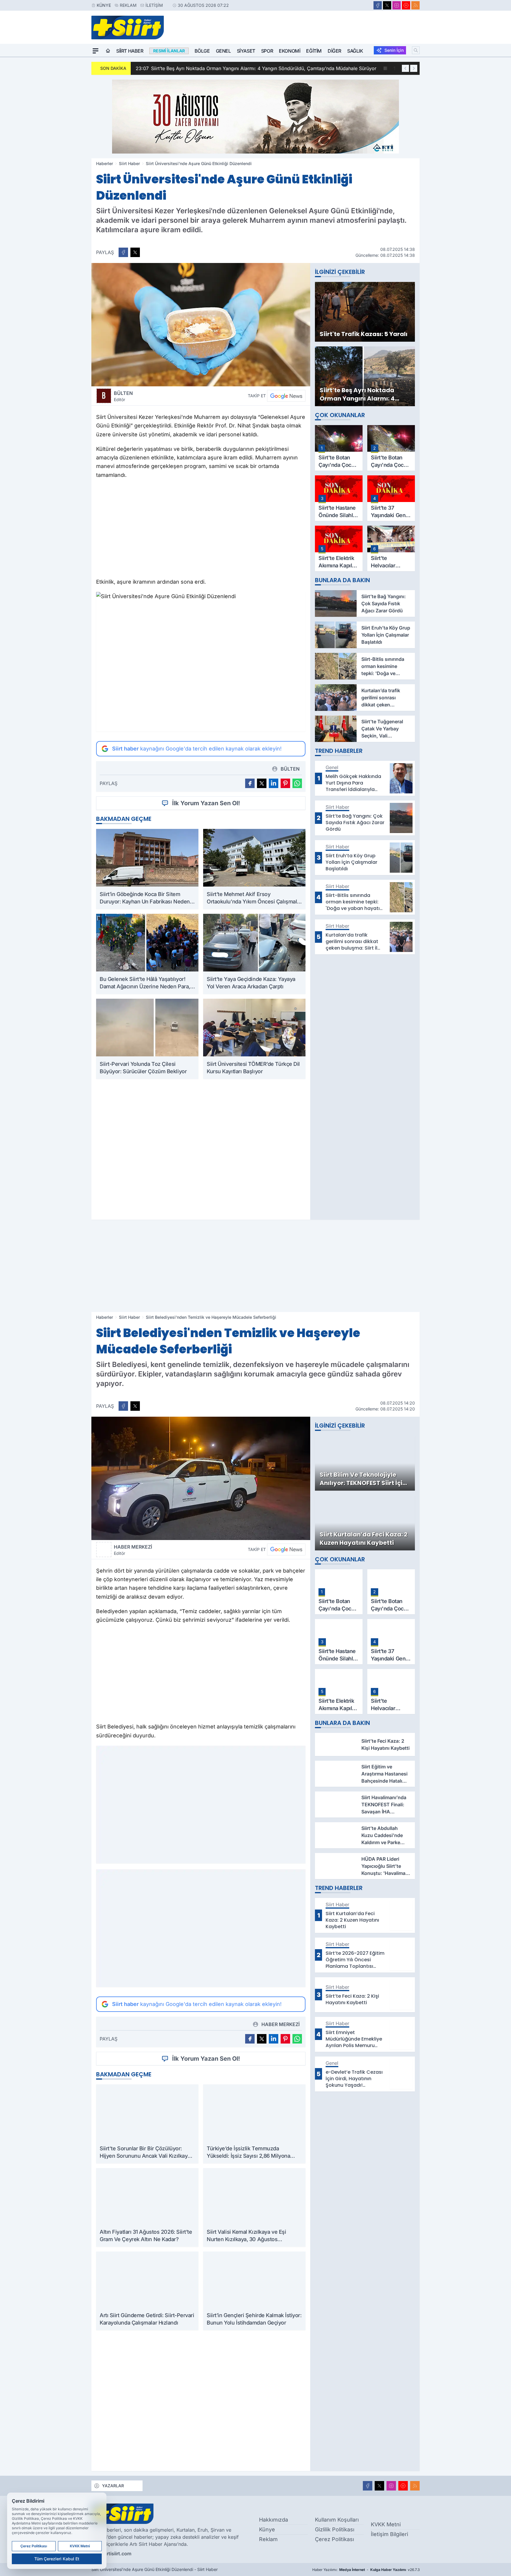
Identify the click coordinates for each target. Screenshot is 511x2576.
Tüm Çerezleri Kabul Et (57, 2559)
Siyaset (246, 51)
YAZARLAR (113, 2486)
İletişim (154, 5)
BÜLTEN (123, 396)
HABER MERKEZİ (133, 1550)
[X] (387, 5)
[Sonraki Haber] (414, 68)
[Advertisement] (201, 530)
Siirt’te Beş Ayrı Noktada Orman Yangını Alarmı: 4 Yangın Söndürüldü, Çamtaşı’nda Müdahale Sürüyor (256, 68)
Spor (267, 51)
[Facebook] (378, 5)
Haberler (105, 163)
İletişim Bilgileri (389, 2534)
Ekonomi (290, 51)
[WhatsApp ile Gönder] (297, 783)
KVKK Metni (386, 2524)
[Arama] (416, 50)
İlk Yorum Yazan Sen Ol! (206, 803)
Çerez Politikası (334, 2539)
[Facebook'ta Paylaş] (123, 252)
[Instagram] (397, 5)
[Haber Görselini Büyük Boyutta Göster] (201, 325)
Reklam (128, 5)
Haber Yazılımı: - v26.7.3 (366, 2570)
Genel (223, 51)
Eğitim (314, 51)
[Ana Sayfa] (108, 51)
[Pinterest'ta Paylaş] (285, 783)
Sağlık (355, 51)
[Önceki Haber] (405, 68)
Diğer (334, 51)
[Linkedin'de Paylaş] (274, 783)
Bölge (202, 51)
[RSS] (415, 5)
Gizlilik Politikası (335, 2529)
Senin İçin (394, 50)
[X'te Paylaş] (135, 252)
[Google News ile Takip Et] (286, 396)
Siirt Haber (130, 51)
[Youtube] (406, 5)
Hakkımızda (274, 2520)
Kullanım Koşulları (337, 2520)
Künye (104, 5)
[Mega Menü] (96, 51)
